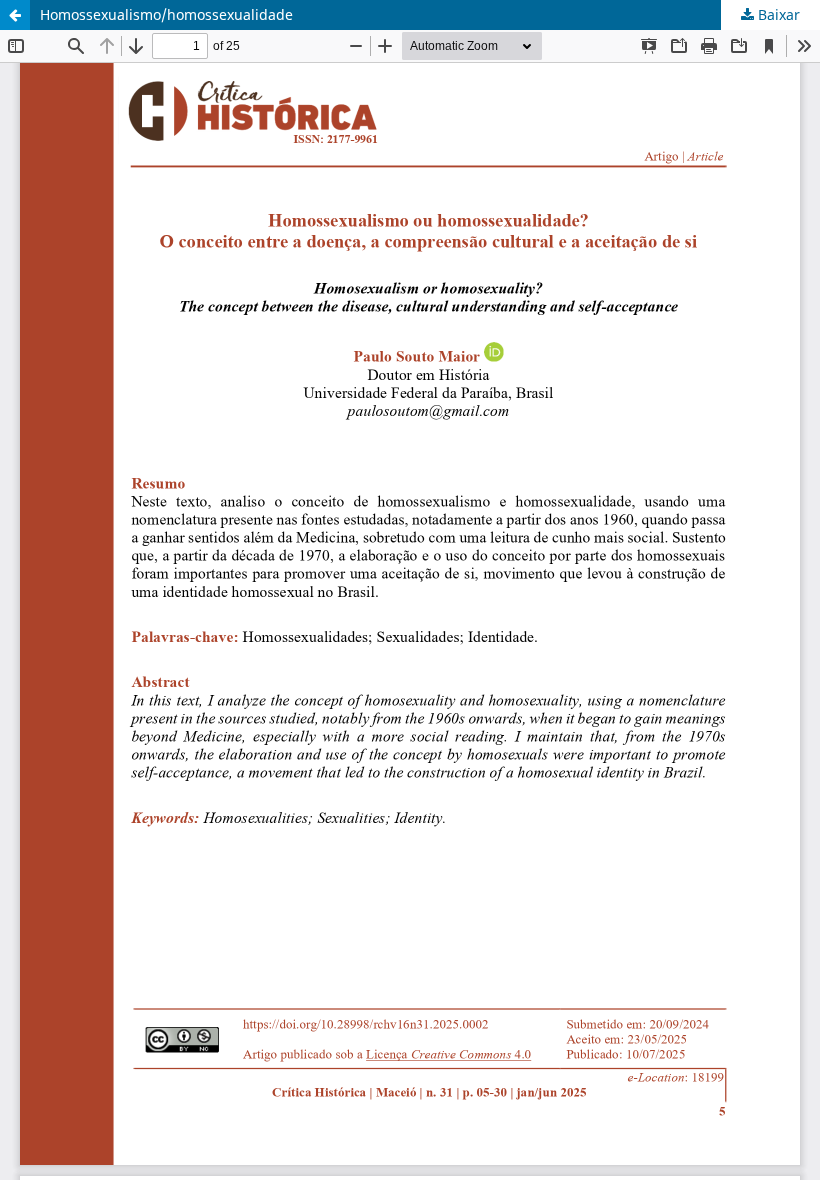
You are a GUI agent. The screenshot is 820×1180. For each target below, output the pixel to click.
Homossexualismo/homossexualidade (166, 14)
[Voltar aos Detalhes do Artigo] (15, 15)
